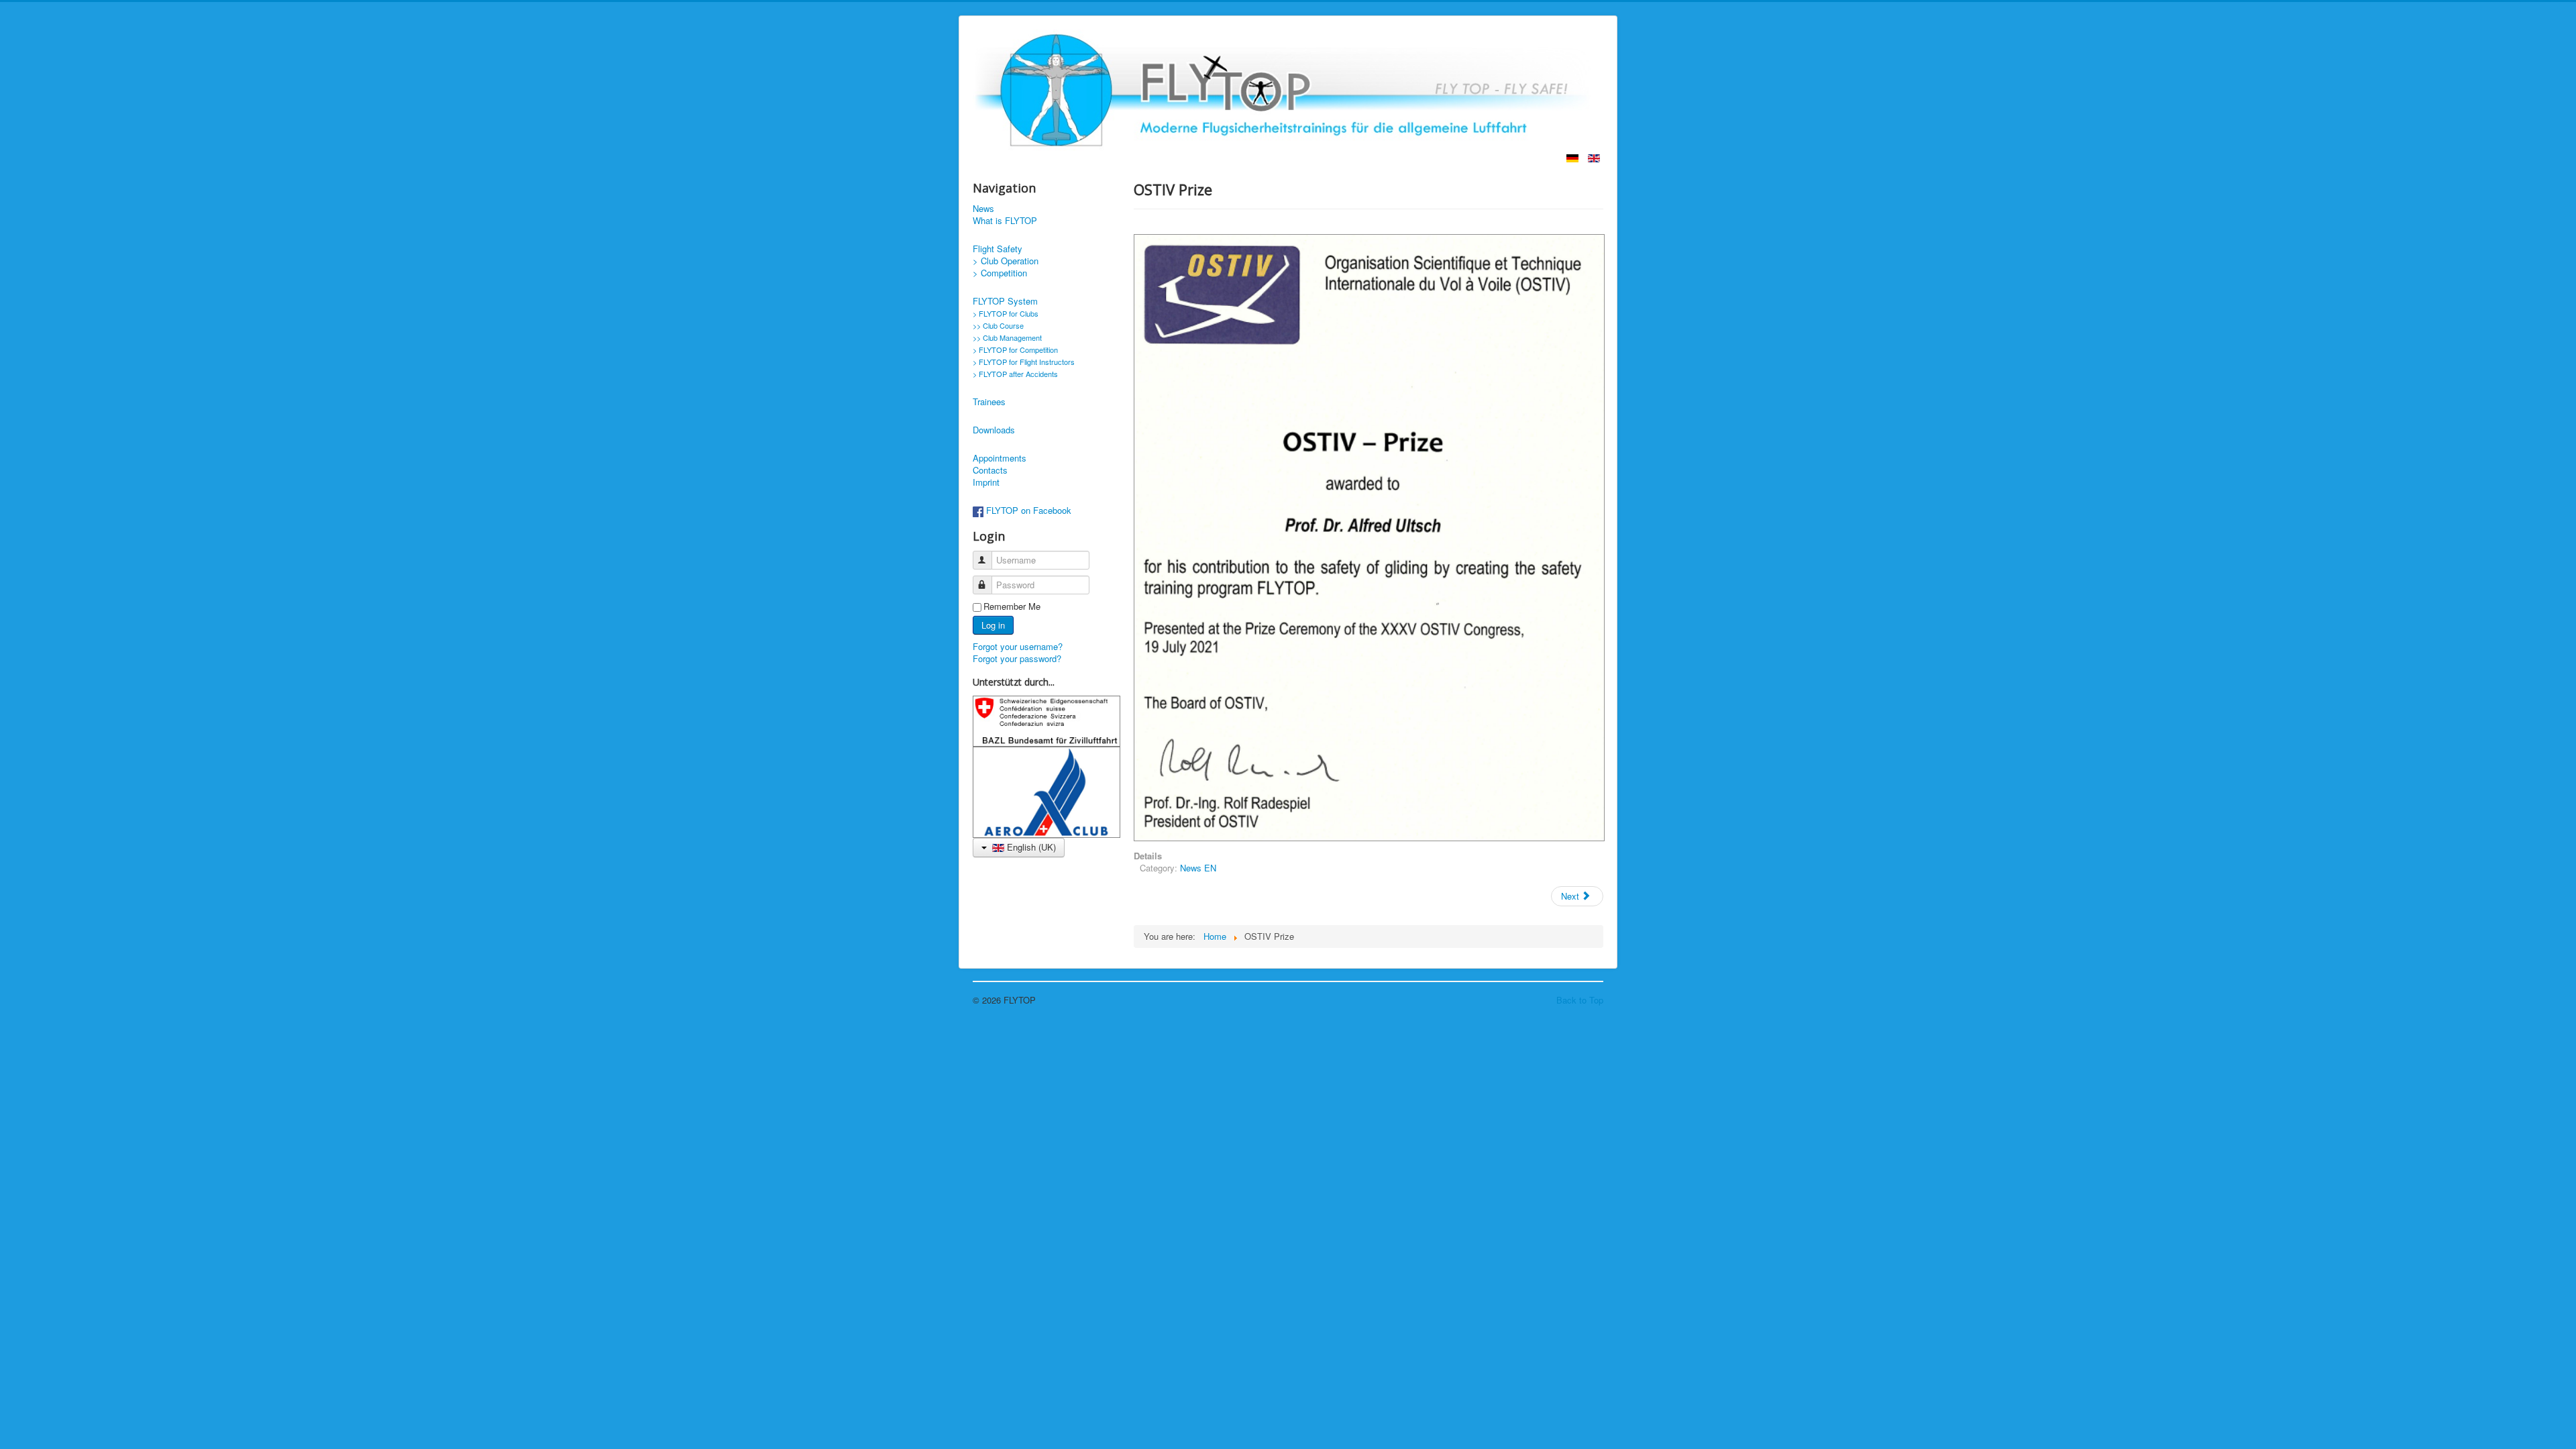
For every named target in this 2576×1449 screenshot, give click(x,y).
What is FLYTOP (1005, 221)
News (983, 209)
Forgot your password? (1017, 658)
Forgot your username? (1018, 646)
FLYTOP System (1005, 301)
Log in (993, 625)
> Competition (1000, 273)
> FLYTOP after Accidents (1015, 374)
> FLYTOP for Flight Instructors (1024, 362)
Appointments (1000, 458)
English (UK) (1030, 847)
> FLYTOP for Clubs (1006, 313)
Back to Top (1580, 1000)
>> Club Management (1007, 337)
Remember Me (1012, 606)
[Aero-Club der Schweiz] (1046, 791)
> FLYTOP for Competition (1015, 350)
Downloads (994, 430)
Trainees (989, 402)
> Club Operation (1006, 261)
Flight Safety (998, 249)
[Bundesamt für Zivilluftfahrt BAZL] (1046, 719)
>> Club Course (998, 325)
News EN (1198, 868)
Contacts (990, 470)
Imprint (986, 482)
